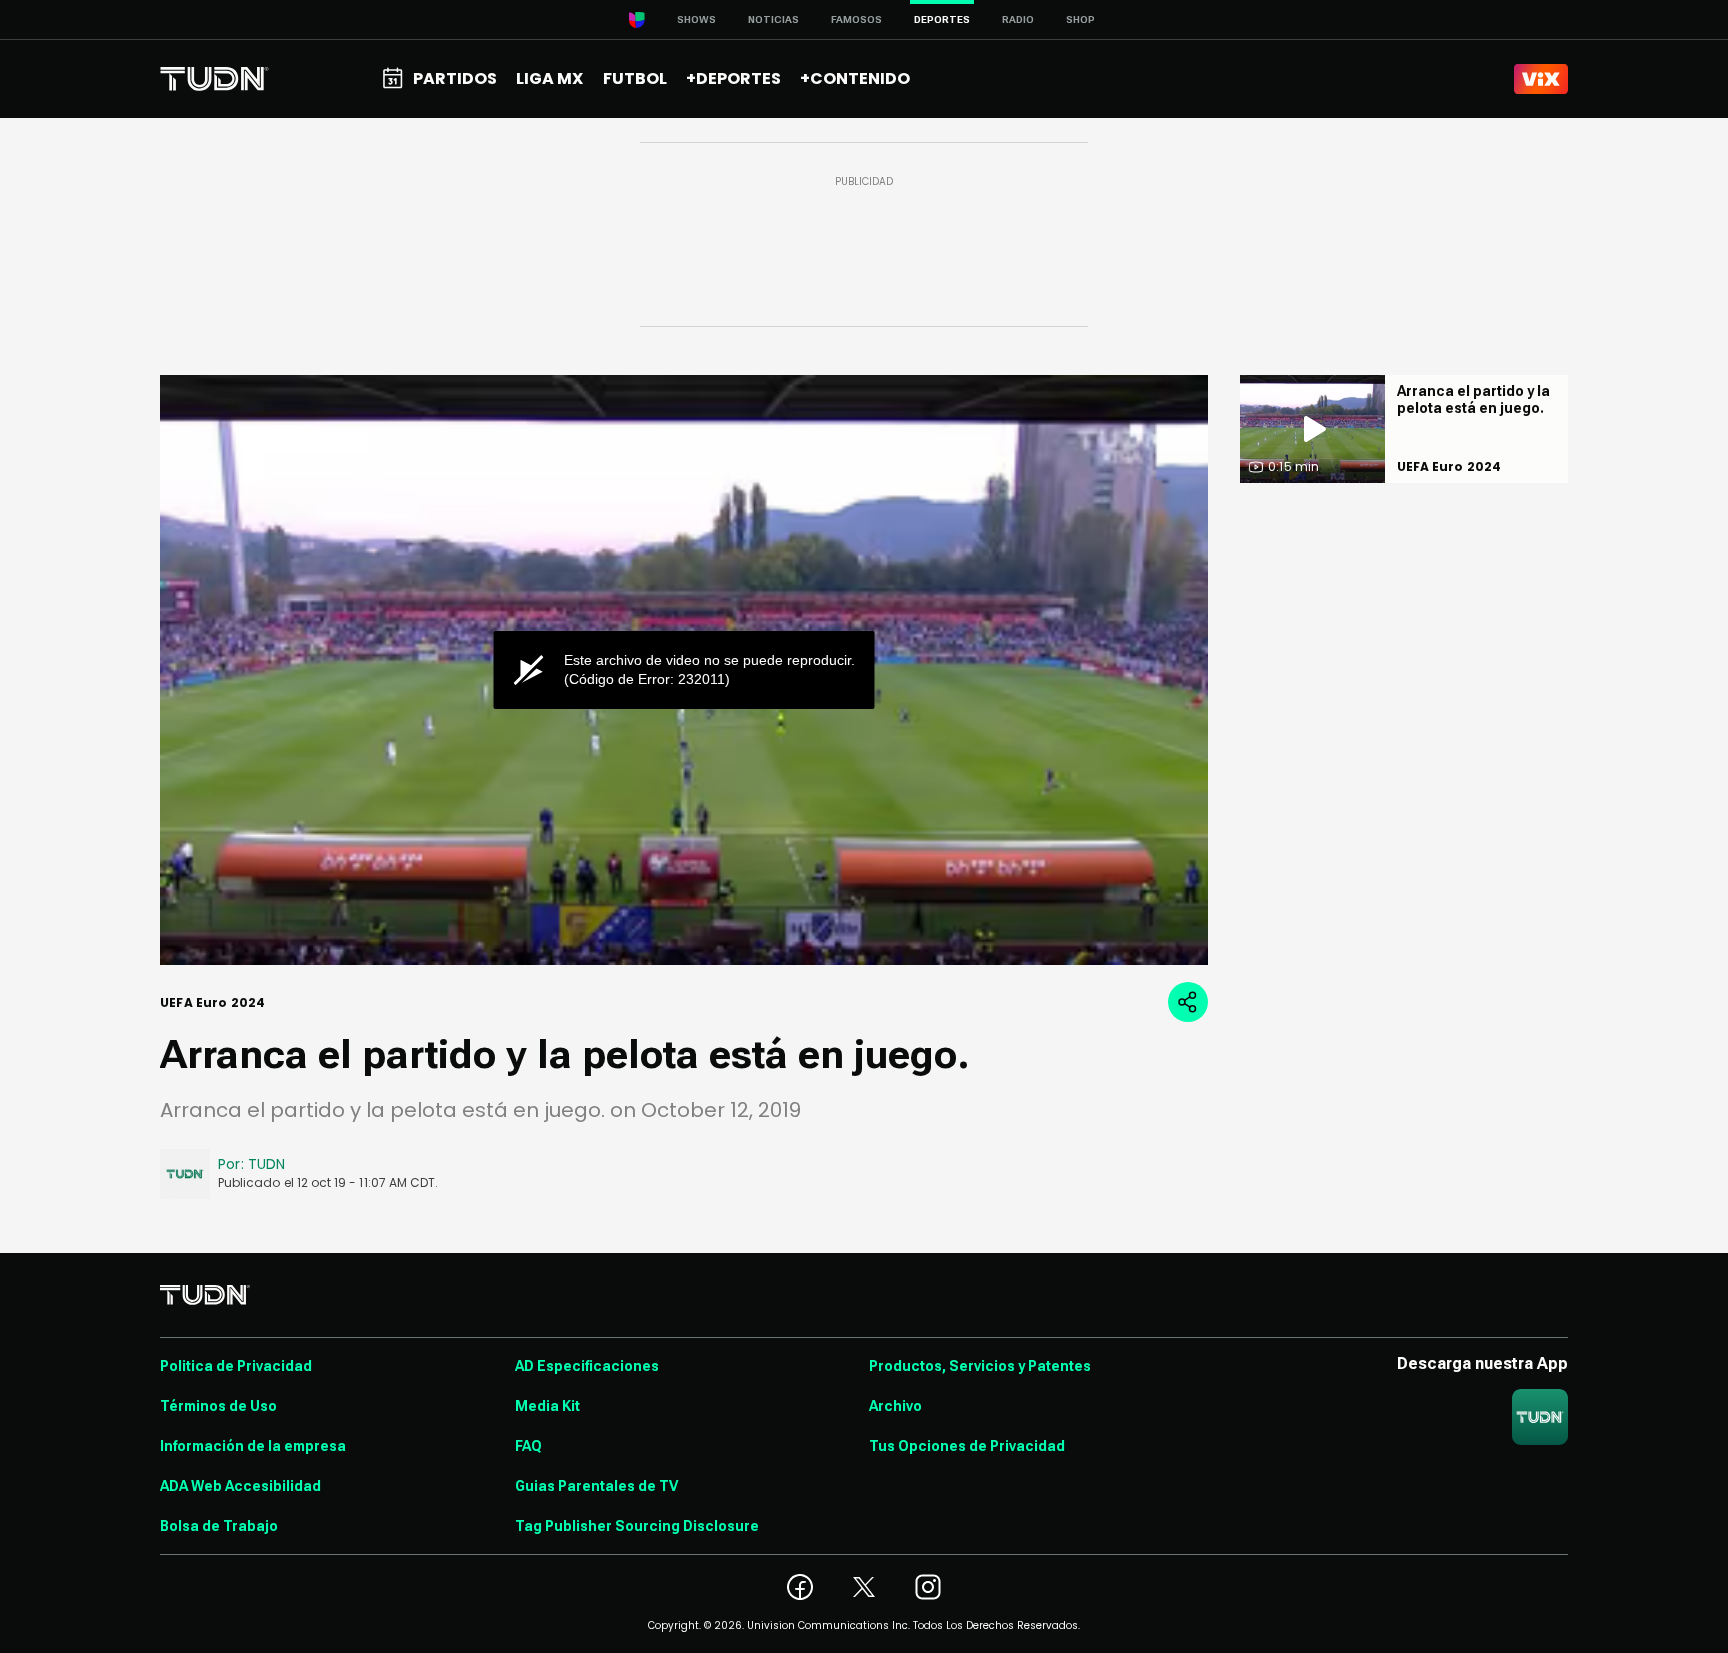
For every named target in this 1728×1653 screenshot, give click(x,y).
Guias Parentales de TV (596, 1486)
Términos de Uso (218, 1406)
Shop (1080, 19)
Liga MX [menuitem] (549, 78)
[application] (684, 670)
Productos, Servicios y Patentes (980, 1366)
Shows (696, 19)
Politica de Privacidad (236, 1366)
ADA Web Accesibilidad (240, 1486)
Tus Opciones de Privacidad (967, 1446)
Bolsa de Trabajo (219, 1526)
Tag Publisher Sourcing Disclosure (637, 1526)
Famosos (856, 19)
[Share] (1188, 1002)
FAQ (528, 1446)
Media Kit (547, 1406)
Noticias (773, 19)
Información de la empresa (253, 1446)
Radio (1018, 19)
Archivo (895, 1406)
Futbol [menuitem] (635, 78)
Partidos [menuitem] (455, 78)
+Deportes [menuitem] (733, 78)
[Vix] (1541, 79)
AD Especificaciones (587, 1366)
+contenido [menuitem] (855, 78)
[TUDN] (214, 79)
